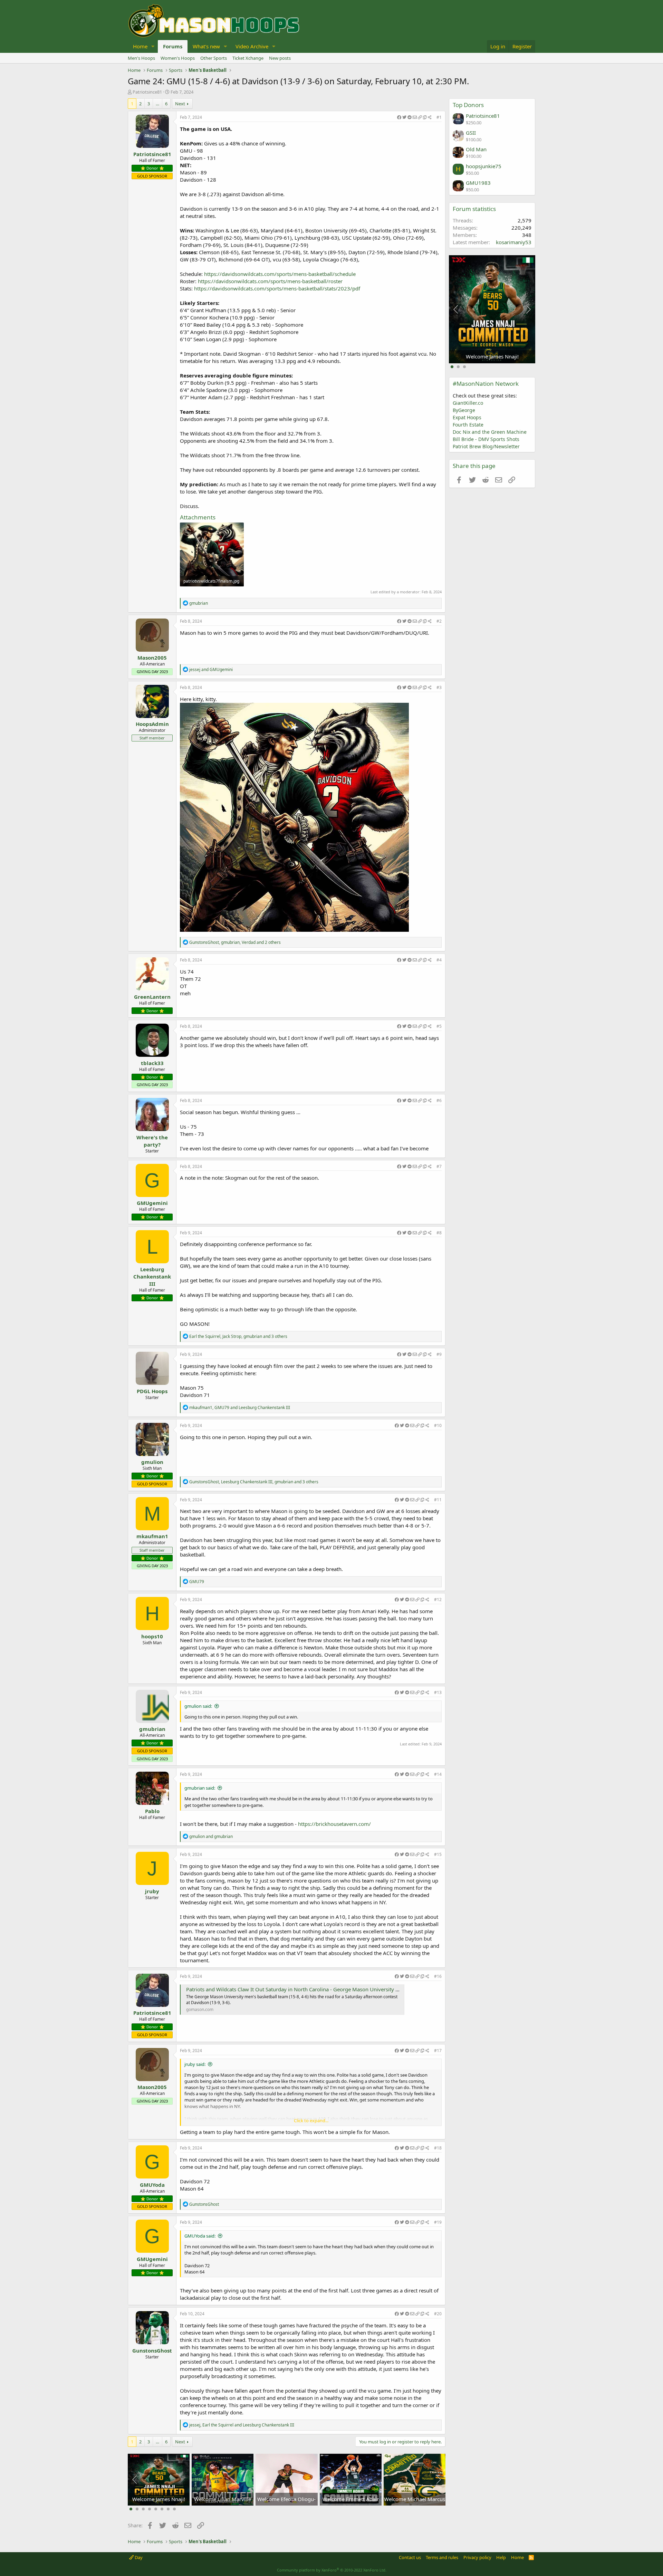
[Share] (414, 118)
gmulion (152, 1462)
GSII (471, 133)
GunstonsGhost (152, 2350)
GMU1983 (478, 183)
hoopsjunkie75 (484, 166)
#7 (439, 1166)
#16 (438, 1976)
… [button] (157, 104)
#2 (439, 621)
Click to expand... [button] (311, 2120)
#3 (439, 687)
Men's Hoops (141, 58)
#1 (439, 117)
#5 (439, 1026)
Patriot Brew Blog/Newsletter (486, 446)
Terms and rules (442, 2557)
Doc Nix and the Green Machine (490, 432)
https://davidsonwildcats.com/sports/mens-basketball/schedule (280, 274)
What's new (206, 46)
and (211, 669)
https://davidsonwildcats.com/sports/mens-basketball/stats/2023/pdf (277, 288)
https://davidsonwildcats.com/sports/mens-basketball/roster (270, 281)
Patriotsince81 (147, 92)
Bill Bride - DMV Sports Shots (486, 439)
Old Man (476, 149)
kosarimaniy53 (514, 242)
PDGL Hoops (152, 1391)
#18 (438, 2148)
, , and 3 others (238, 1336)
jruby (152, 1891)
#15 (438, 1854)
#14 (438, 1774)
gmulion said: (198, 1706)
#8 (439, 1233)
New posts (280, 58)
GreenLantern (152, 997)
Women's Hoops (178, 58)
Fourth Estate (468, 425)
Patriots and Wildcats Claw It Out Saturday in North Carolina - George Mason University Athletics (301, 1989)
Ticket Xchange (248, 58)
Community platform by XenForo (332, 2570)
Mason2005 (152, 658)
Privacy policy (477, 2557)
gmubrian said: (200, 1788)
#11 (438, 1500)
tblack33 (152, 1063)
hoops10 (152, 1636)
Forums (173, 46)
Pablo (152, 1811)
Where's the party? (152, 1141)
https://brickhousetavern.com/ (334, 1824)
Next (180, 104)
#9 (439, 1354)
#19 (438, 2222)
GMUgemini (152, 1203)
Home (140, 46)
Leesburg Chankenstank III (152, 1276)
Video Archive (252, 46)
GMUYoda (152, 2185)
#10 (438, 1425)
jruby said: (195, 2064)
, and (240, 1407)
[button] (153, 46)
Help (501, 2557)
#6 (439, 1100)
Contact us (410, 2557)
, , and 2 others (235, 942)
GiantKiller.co (468, 403)
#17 (438, 2051)
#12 (438, 1600)
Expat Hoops (467, 417)
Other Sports (214, 58)
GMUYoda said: (200, 2236)
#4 (439, 960)
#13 (438, 1692)
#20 (438, 2314)
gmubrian (152, 1729)
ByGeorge (464, 410)
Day (138, 2557)
